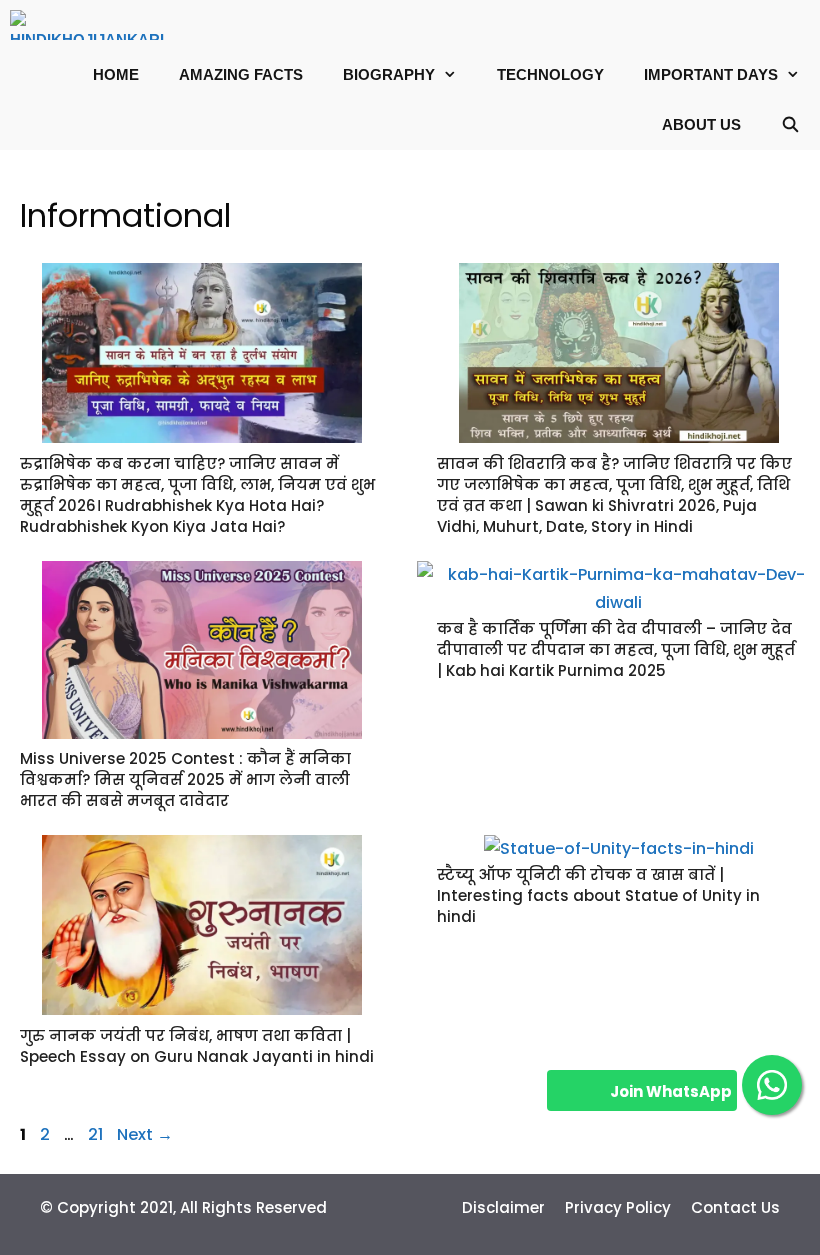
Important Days (711, 74)
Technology (550, 74)
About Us (701, 124)
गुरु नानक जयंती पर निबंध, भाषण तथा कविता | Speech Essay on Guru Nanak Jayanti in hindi (197, 1046)
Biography (389, 74)
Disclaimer (503, 1207)
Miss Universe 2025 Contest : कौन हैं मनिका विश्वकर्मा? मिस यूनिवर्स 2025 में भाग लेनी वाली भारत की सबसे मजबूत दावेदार (185, 779)
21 (97, 1134)
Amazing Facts (241, 74)
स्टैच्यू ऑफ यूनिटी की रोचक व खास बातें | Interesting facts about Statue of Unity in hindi (598, 895)
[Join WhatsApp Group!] (772, 1085)
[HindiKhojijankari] (92, 25)
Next (145, 1134)
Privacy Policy (618, 1207)
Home (116, 74)
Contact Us (735, 1207)
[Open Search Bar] (790, 125)
